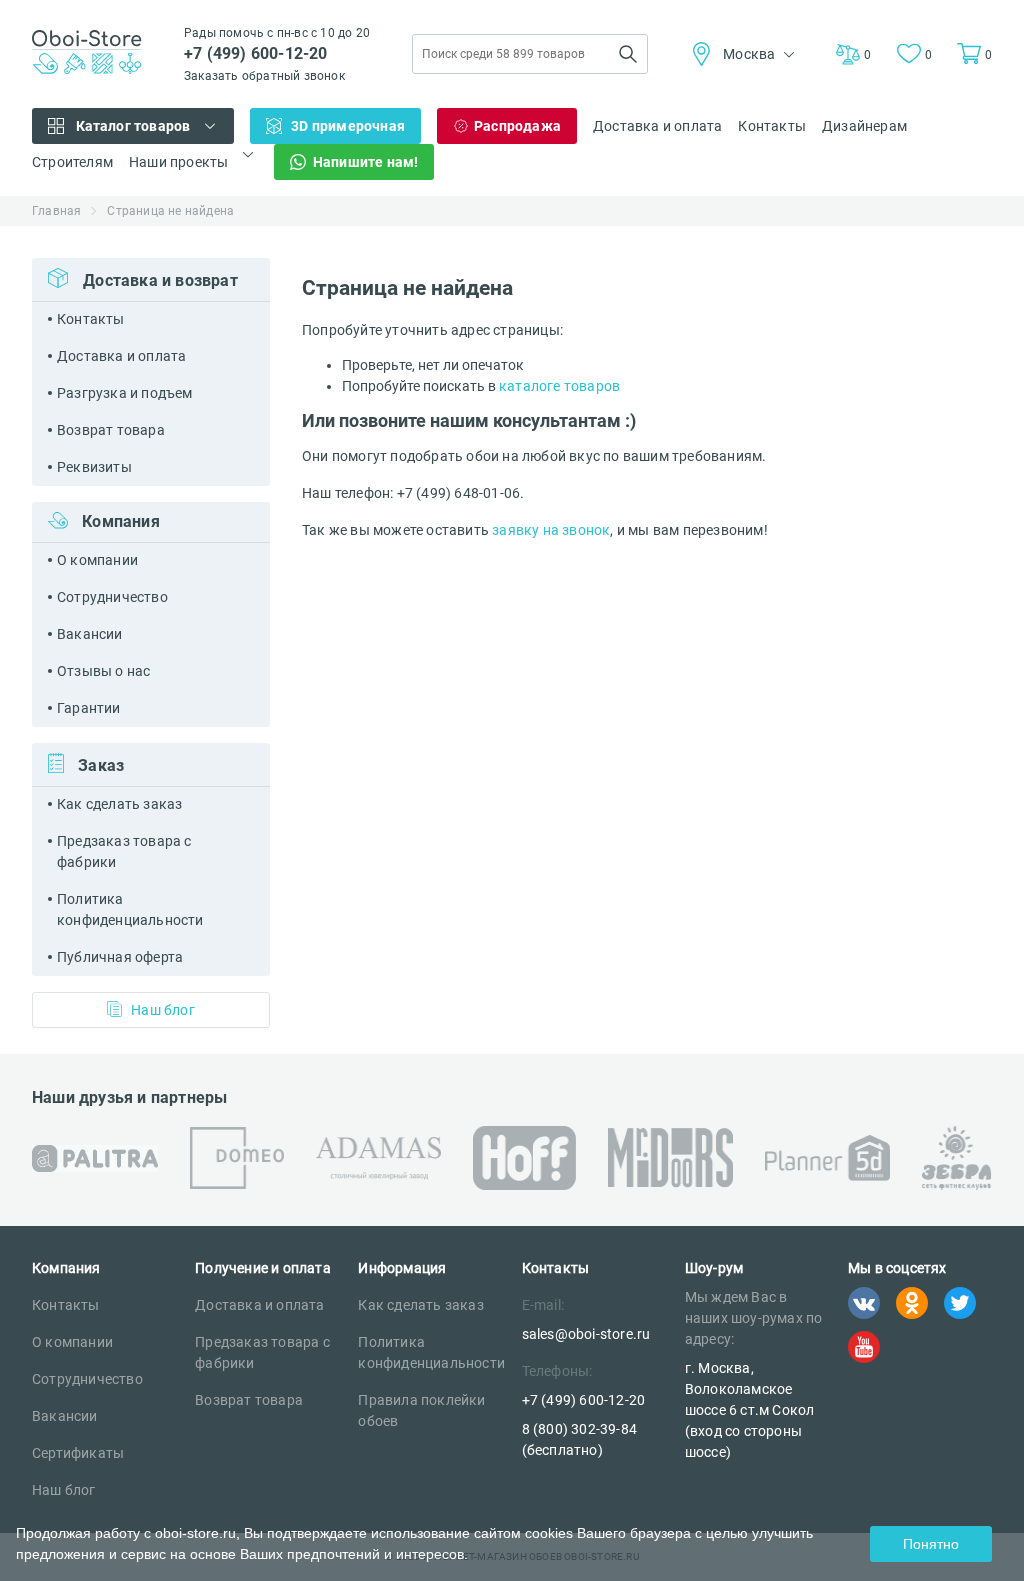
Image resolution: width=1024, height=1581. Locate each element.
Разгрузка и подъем (125, 393)
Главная (56, 211)
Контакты (772, 126)
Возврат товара (111, 430)
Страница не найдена (170, 211)
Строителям (72, 162)
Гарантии (89, 708)
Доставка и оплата (657, 126)
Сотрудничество (112, 597)
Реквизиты (94, 467)
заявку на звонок (551, 530)
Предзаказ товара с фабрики (124, 851)
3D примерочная (348, 126)
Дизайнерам (864, 126)
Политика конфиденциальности (130, 909)
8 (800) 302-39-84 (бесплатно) (579, 1439)
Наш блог (163, 1010)
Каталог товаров (133, 126)
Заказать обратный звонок (264, 76)
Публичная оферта (120, 957)
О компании (97, 560)
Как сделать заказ (119, 804)
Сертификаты (78, 1453)
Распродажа (517, 126)
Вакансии (90, 634)
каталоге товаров (559, 386)
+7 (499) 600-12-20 (256, 53)
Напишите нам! (366, 162)
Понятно (931, 1544)
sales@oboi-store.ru (586, 1334)
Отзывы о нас (103, 671)
